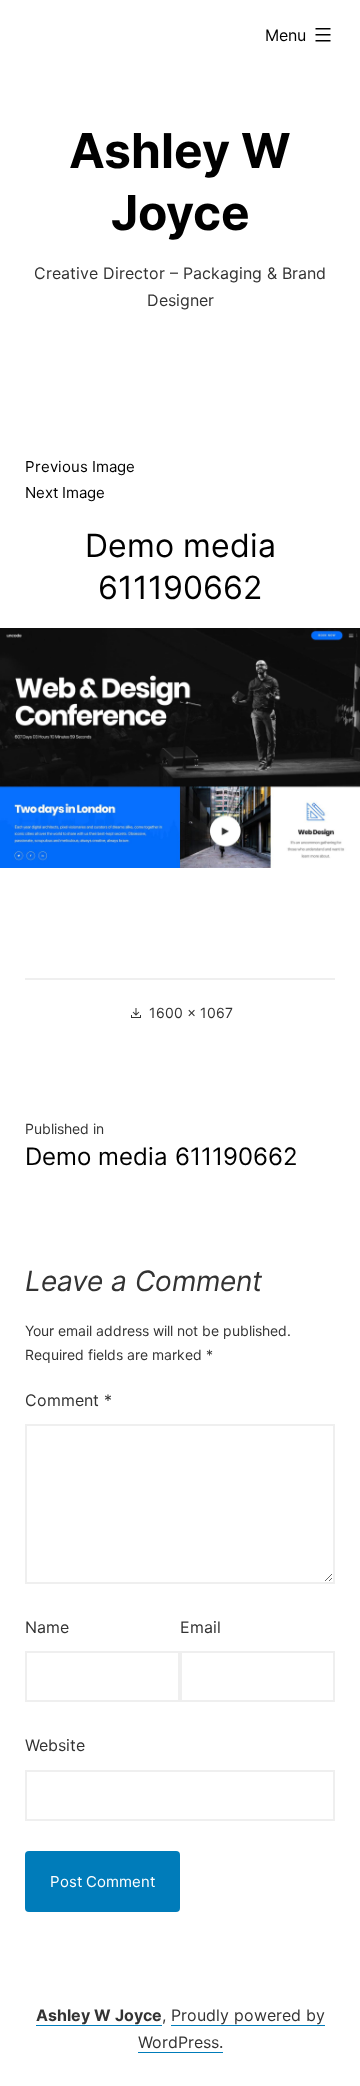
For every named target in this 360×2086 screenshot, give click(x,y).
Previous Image (80, 466)
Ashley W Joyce (99, 2015)
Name (47, 1627)
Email (200, 1627)
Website (55, 1745)
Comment (68, 1400)
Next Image (65, 492)
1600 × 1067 (191, 1012)
